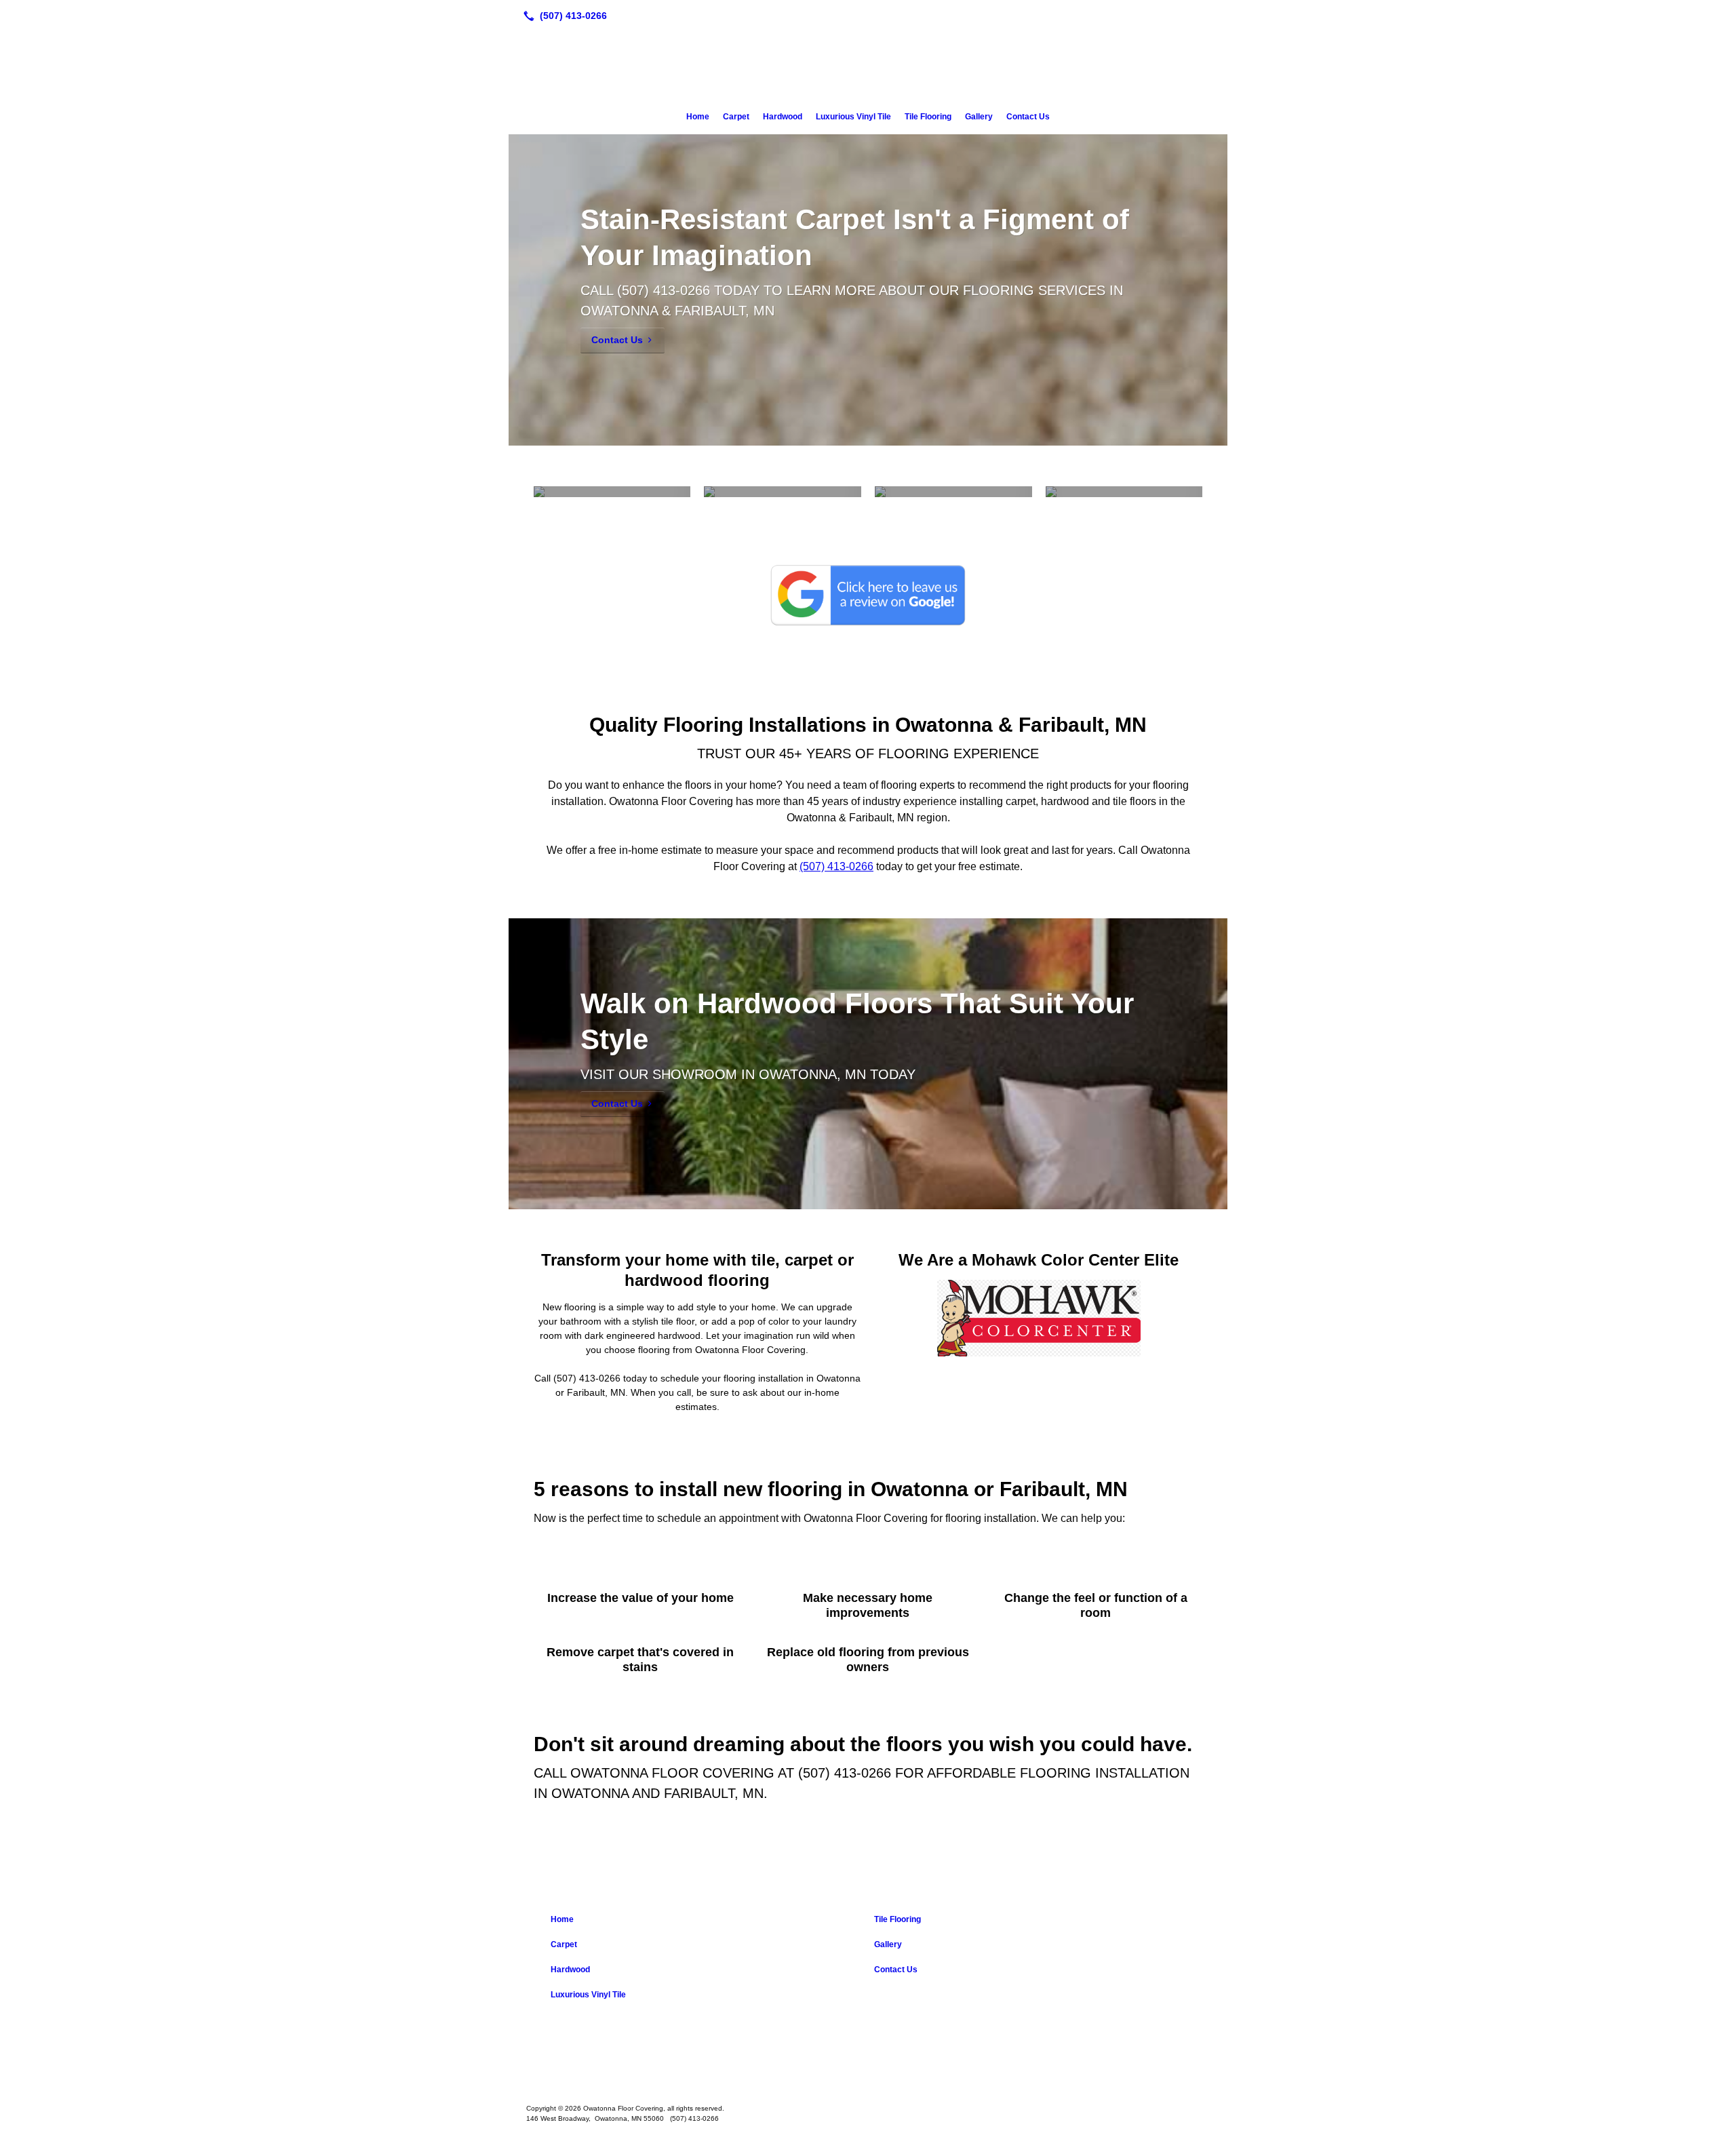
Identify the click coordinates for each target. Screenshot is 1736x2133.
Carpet (736, 117)
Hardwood (783, 117)
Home (698, 117)
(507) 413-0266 (664, 290)
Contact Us (1028, 117)
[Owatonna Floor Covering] (868, 2067)
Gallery (979, 117)
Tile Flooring (928, 117)
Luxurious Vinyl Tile (853, 117)
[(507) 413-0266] (563, 16)
